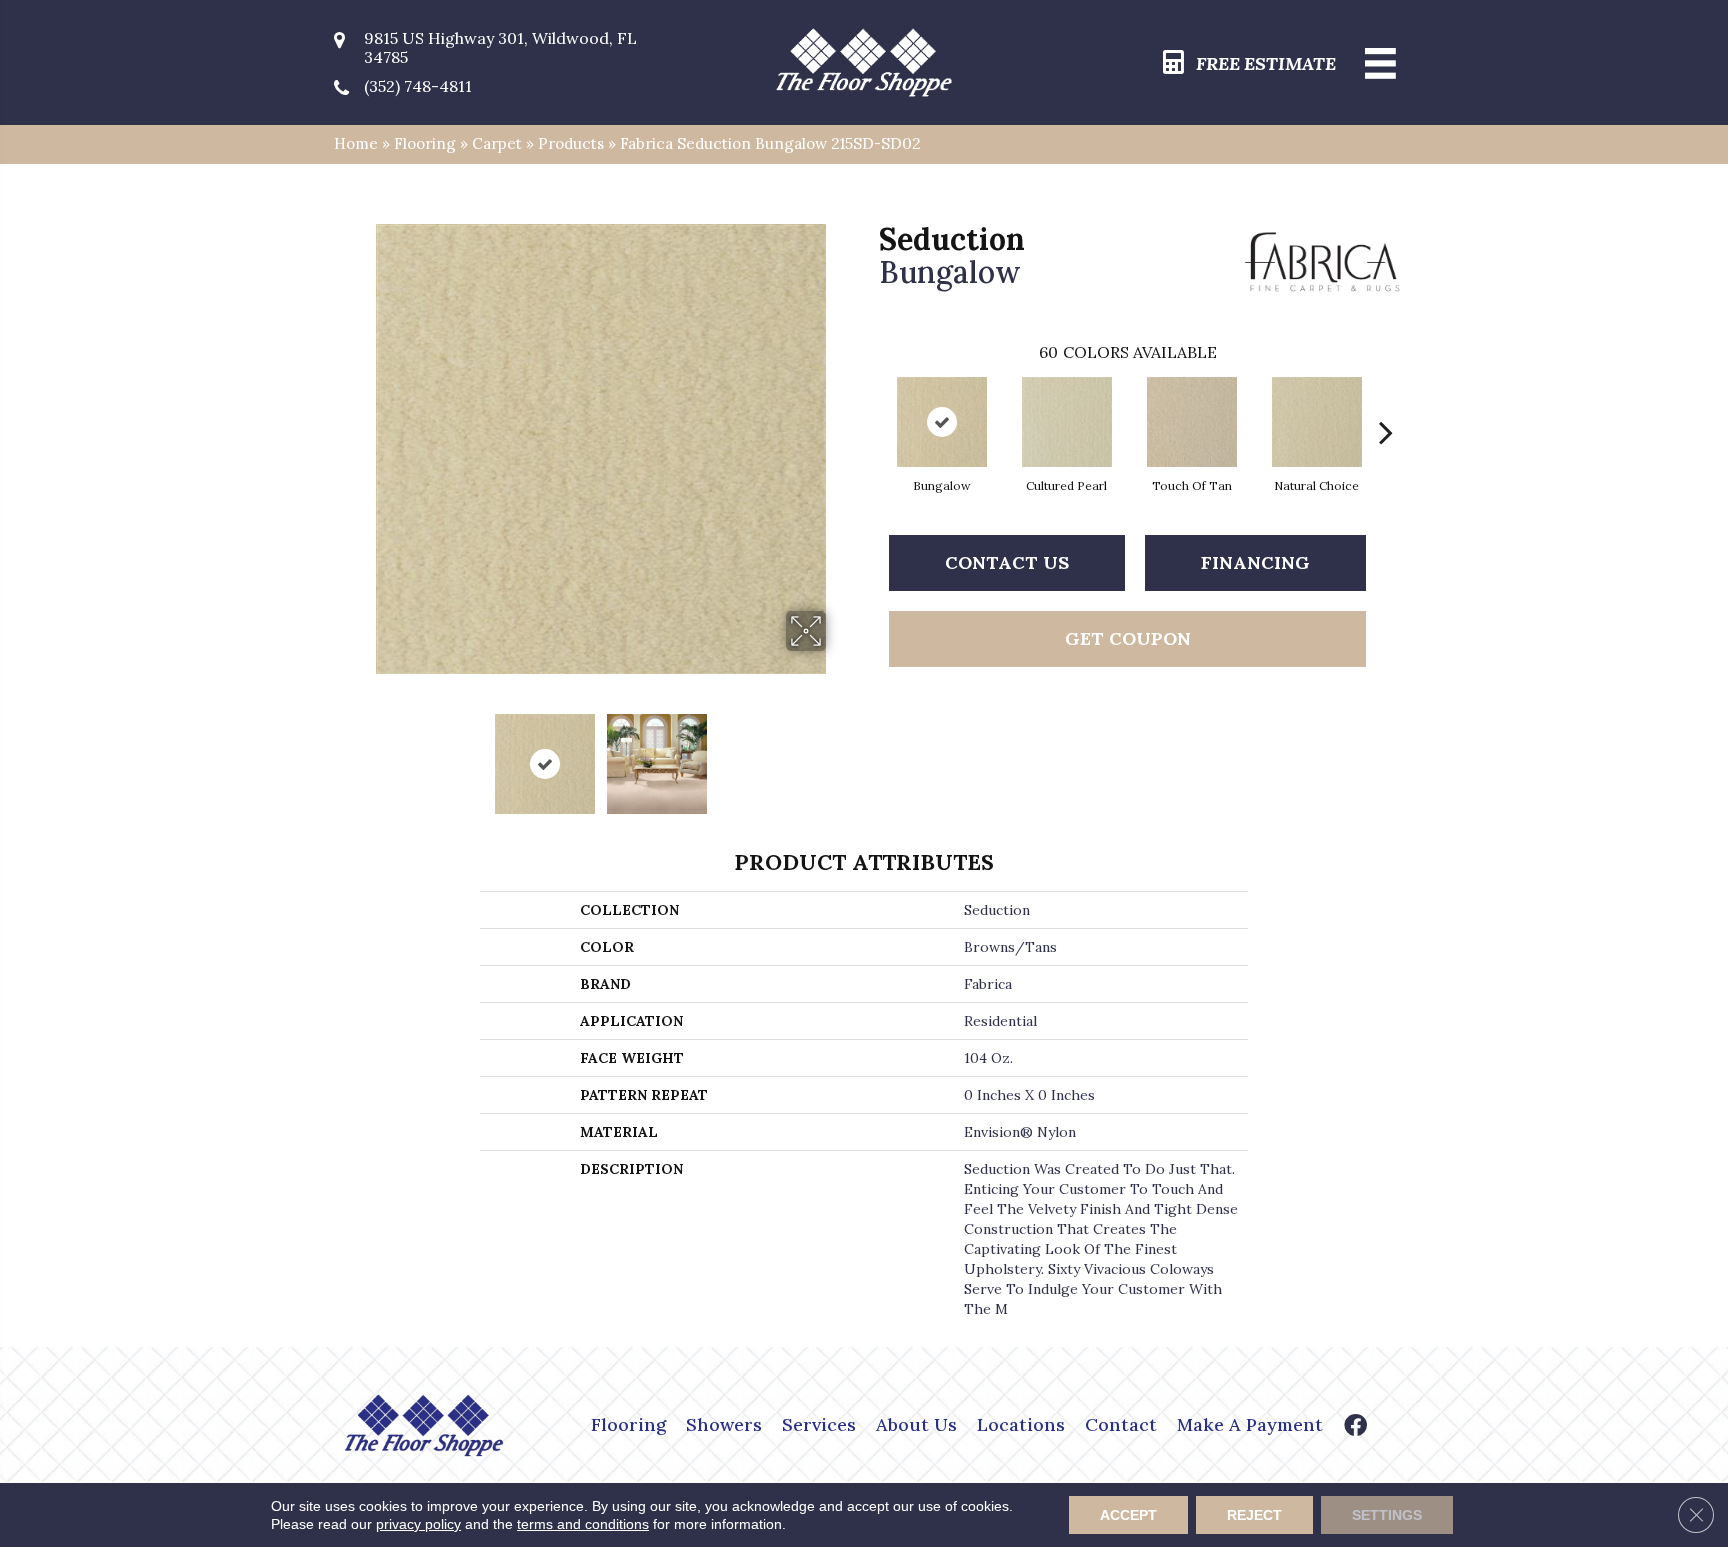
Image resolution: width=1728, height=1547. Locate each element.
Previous (362, 754)
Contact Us (1007, 562)
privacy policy (418, 1524)
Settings (1387, 1515)
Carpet (497, 143)
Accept (1128, 1515)
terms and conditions (583, 1524)
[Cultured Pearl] (1067, 422)
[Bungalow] (942, 422)
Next (839, 754)
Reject (1254, 1515)
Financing (1255, 562)
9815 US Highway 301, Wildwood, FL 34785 (500, 48)
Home (356, 143)
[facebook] (1355, 1427)
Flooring (425, 143)
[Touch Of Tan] (1192, 422)
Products (571, 143)
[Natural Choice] (1317, 422)
